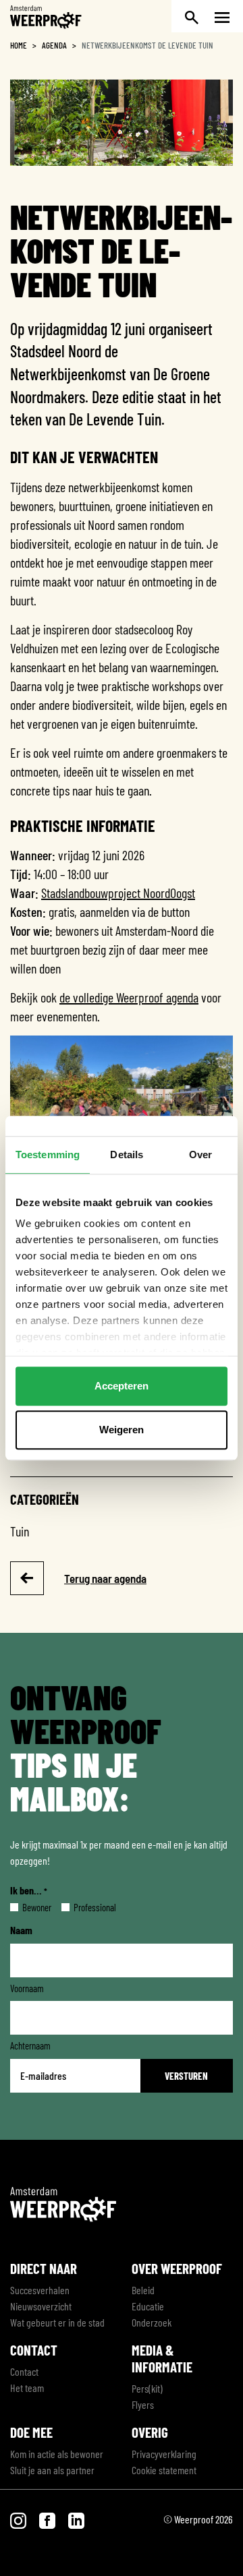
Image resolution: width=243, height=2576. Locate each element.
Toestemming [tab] (48, 1155)
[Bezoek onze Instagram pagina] (19, 2519)
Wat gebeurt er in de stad (57, 2322)
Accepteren (122, 1386)
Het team (27, 2388)
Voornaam (27, 1988)
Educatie (148, 2306)
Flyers (143, 2404)
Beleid (143, 2290)
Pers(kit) (147, 2388)
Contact (24, 2371)
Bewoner (26, 1907)
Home (19, 45)
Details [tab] (127, 1155)
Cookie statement (164, 2470)
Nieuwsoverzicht (41, 2306)
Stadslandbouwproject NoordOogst (118, 893)
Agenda (54, 45)
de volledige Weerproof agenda (129, 997)
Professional (84, 1907)
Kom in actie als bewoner (57, 2454)
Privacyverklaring (164, 2454)
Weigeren (122, 1430)
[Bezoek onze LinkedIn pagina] (76, 2519)
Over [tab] (200, 1155)
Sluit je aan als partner (52, 2470)
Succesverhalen (40, 2290)
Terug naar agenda (105, 1578)
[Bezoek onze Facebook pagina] (48, 2519)
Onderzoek (152, 2322)
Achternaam (30, 2045)
